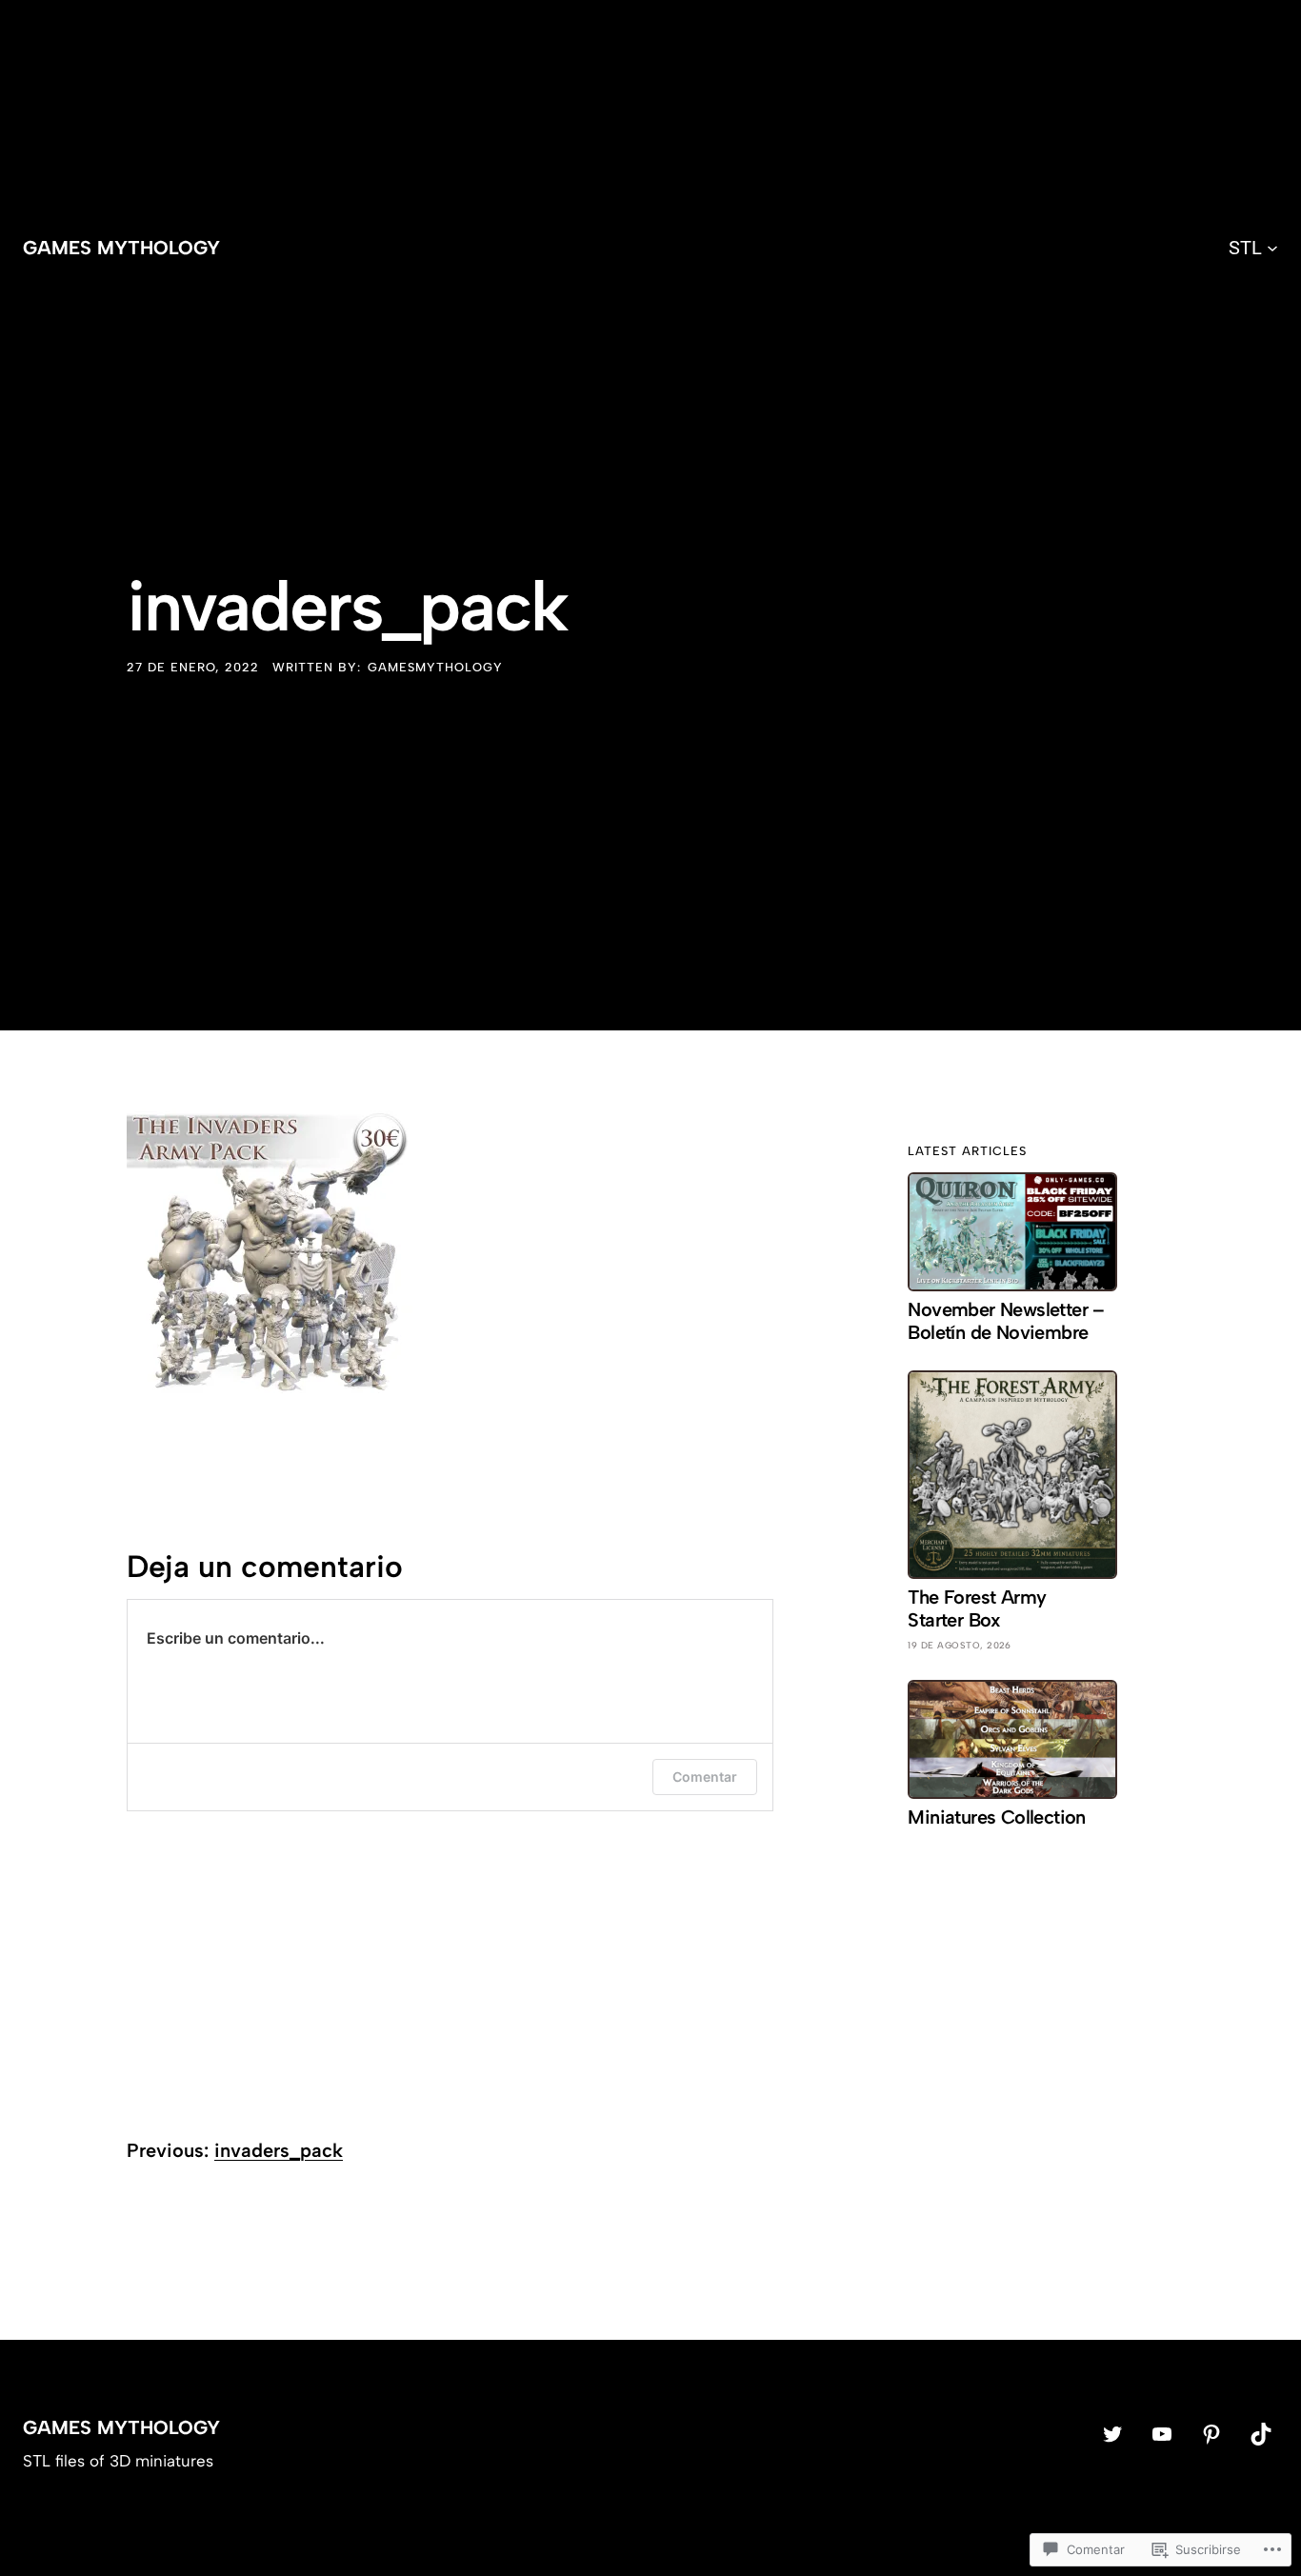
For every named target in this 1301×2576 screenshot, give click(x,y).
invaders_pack (279, 2150)
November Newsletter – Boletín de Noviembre (1006, 1321)
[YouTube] (1162, 2434)
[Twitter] (1112, 2434)
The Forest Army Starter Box (977, 1608)
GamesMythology (435, 667)
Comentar (705, 1777)
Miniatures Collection (996, 1817)
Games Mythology (121, 248)
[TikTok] (1261, 2434)
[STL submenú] (1272, 248)
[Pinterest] (1211, 2434)
